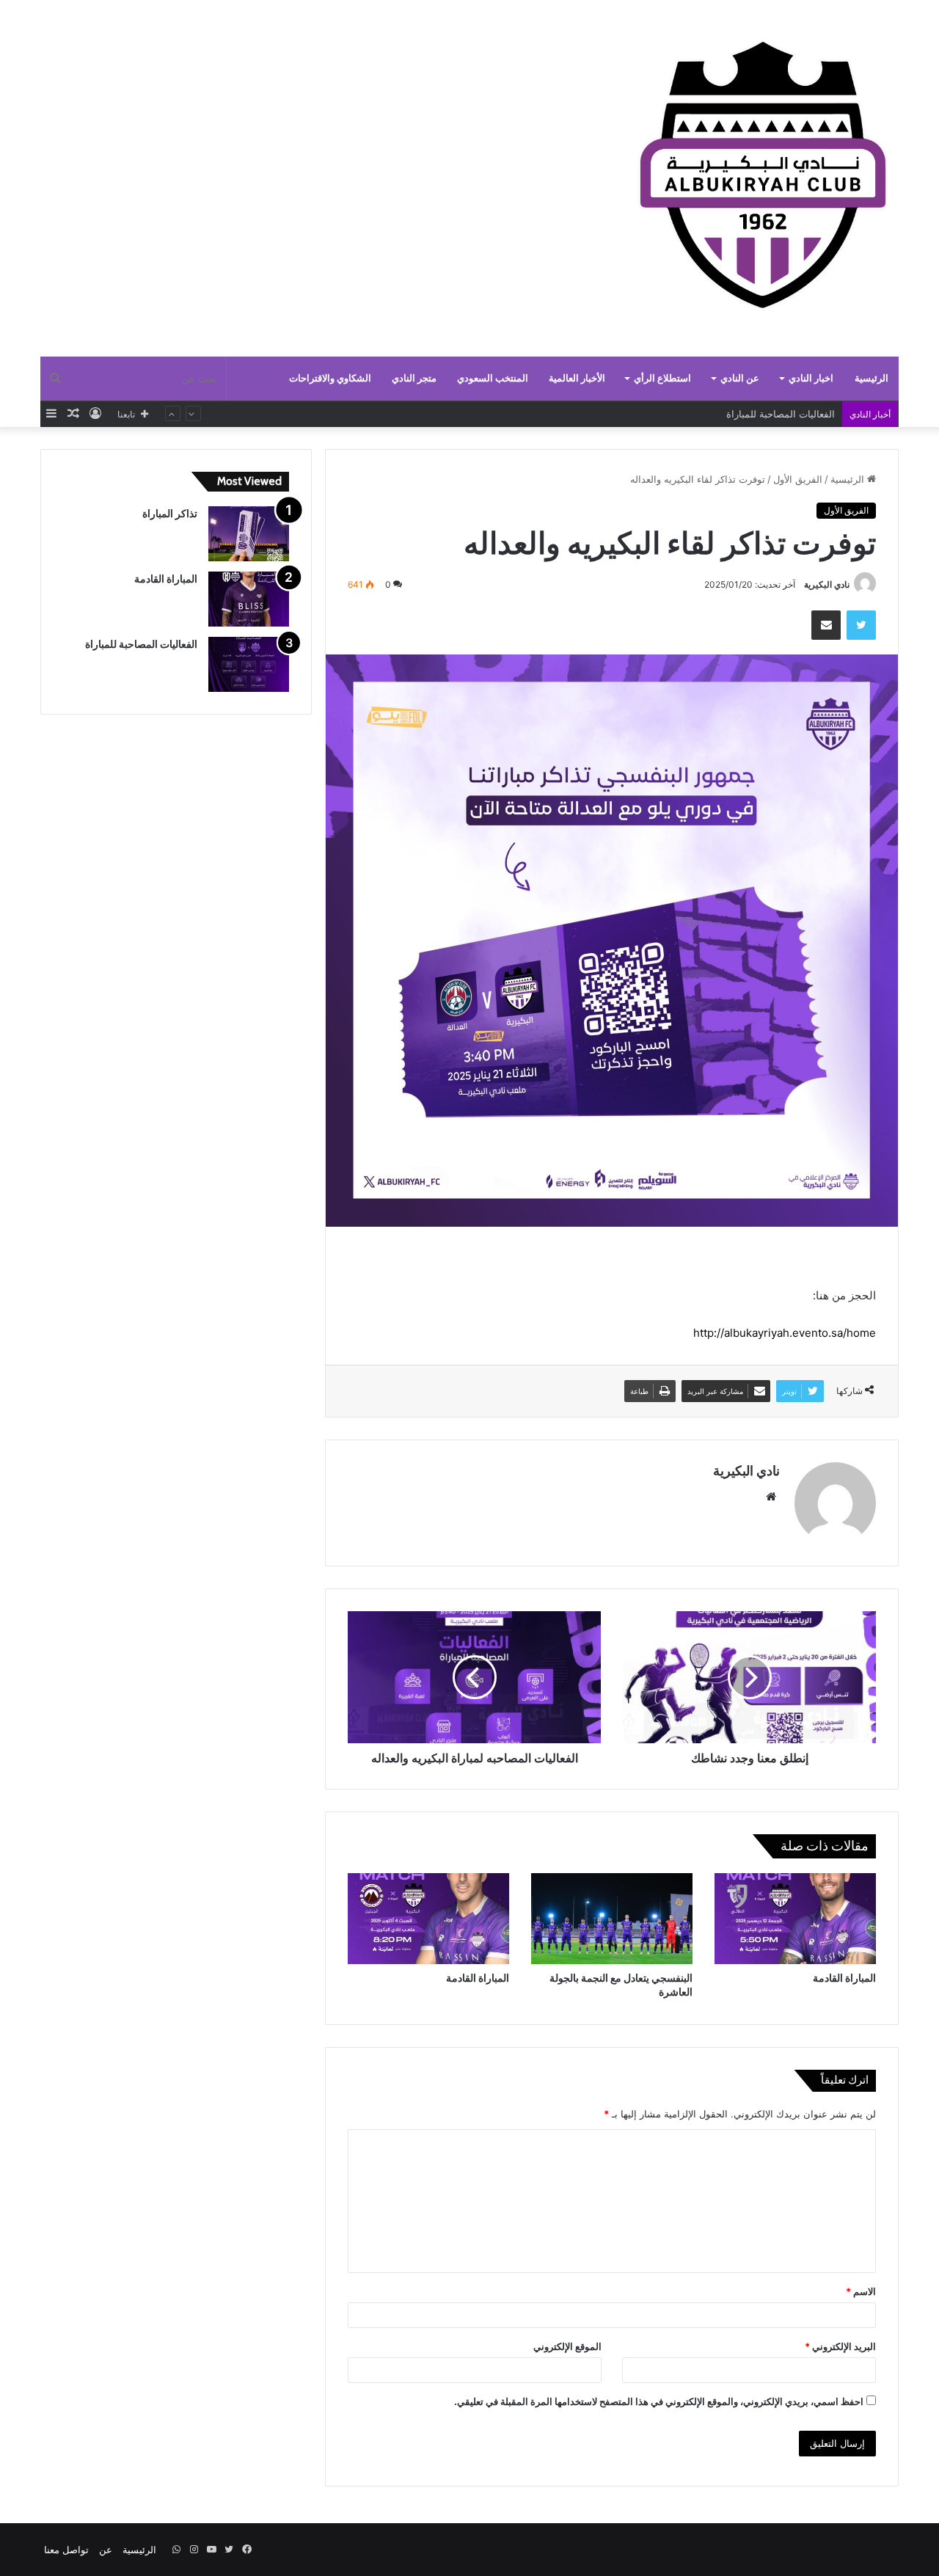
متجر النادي (414, 378)
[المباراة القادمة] (795, 1919)
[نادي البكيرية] (763, 180)
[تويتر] (861, 625)
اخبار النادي (811, 378)
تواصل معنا (66, 2550)
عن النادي (740, 378)
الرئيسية (872, 378)
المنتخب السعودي (493, 378)
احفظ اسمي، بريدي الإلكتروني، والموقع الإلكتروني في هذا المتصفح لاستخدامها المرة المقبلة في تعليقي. (659, 2401)
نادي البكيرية (827, 584)
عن (106, 2550)
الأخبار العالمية (577, 378)
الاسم (861, 2291)
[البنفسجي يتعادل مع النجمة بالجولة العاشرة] (612, 1919)
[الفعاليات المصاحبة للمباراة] (249, 664)
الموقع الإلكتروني (567, 2346)
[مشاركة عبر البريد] (826, 625)
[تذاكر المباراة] (249, 534)
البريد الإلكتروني (840, 2346)
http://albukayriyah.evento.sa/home (785, 1333)
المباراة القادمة (844, 1978)
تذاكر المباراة (808, 417)
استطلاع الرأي (662, 378)
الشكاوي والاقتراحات (330, 378)
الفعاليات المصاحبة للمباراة (141, 644)
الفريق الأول (798, 479)
